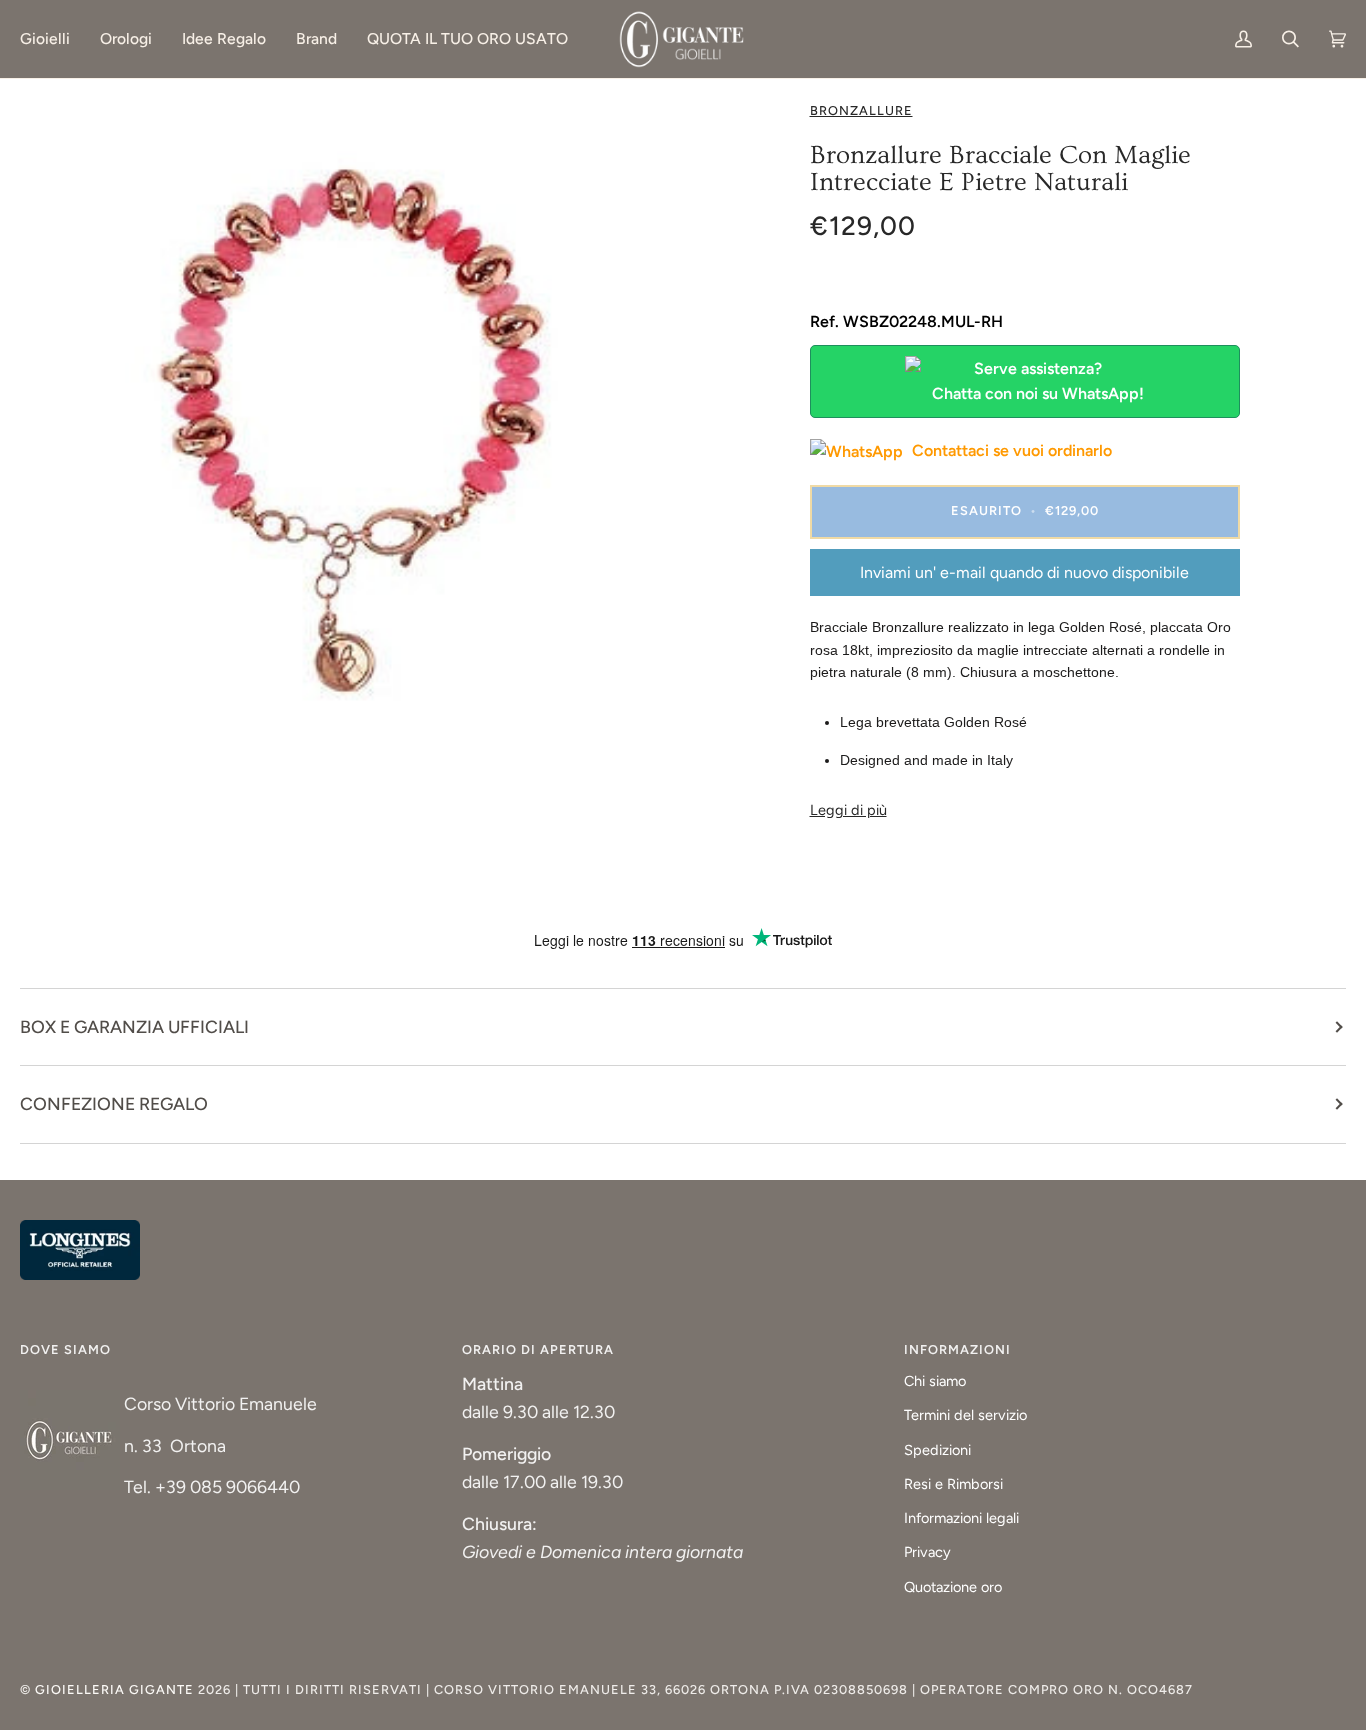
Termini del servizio (965, 1415)
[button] (52, 39)
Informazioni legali (961, 1518)
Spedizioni (937, 1450)
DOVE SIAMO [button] (65, 1349)
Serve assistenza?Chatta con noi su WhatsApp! (1038, 381)
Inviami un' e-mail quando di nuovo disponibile (1024, 572)
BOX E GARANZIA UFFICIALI (134, 1026)
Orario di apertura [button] (538, 1349)
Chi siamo (935, 1381)
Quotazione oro (953, 1587)
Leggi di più (848, 810)
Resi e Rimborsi (953, 1484)
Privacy (927, 1552)
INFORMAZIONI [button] (957, 1349)
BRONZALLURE (861, 110)
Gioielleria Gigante (116, 1689)
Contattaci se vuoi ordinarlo (1010, 450)
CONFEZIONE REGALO (114, 1103)
